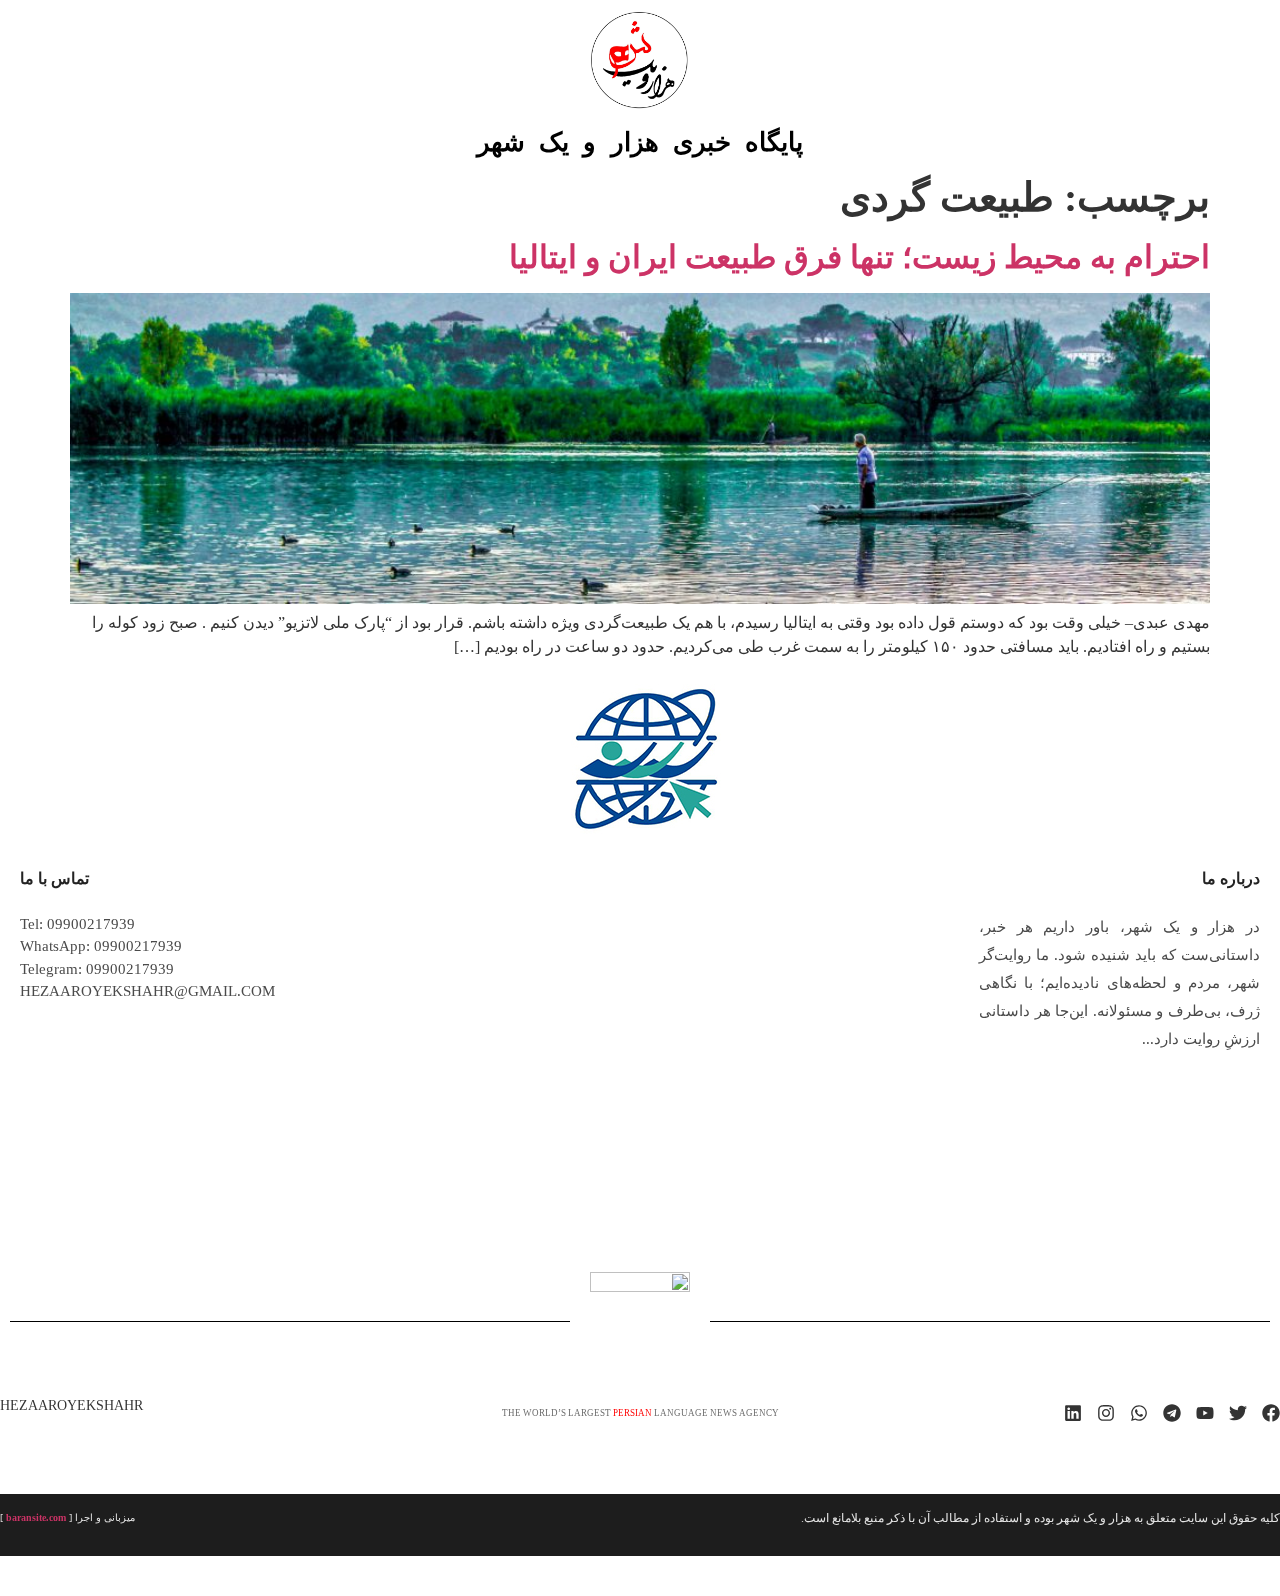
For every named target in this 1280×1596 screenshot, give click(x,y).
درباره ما (1231, 878)
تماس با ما (54, 878)
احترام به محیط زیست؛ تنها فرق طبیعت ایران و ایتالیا (859, 257)
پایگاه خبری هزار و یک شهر (640, 142)
